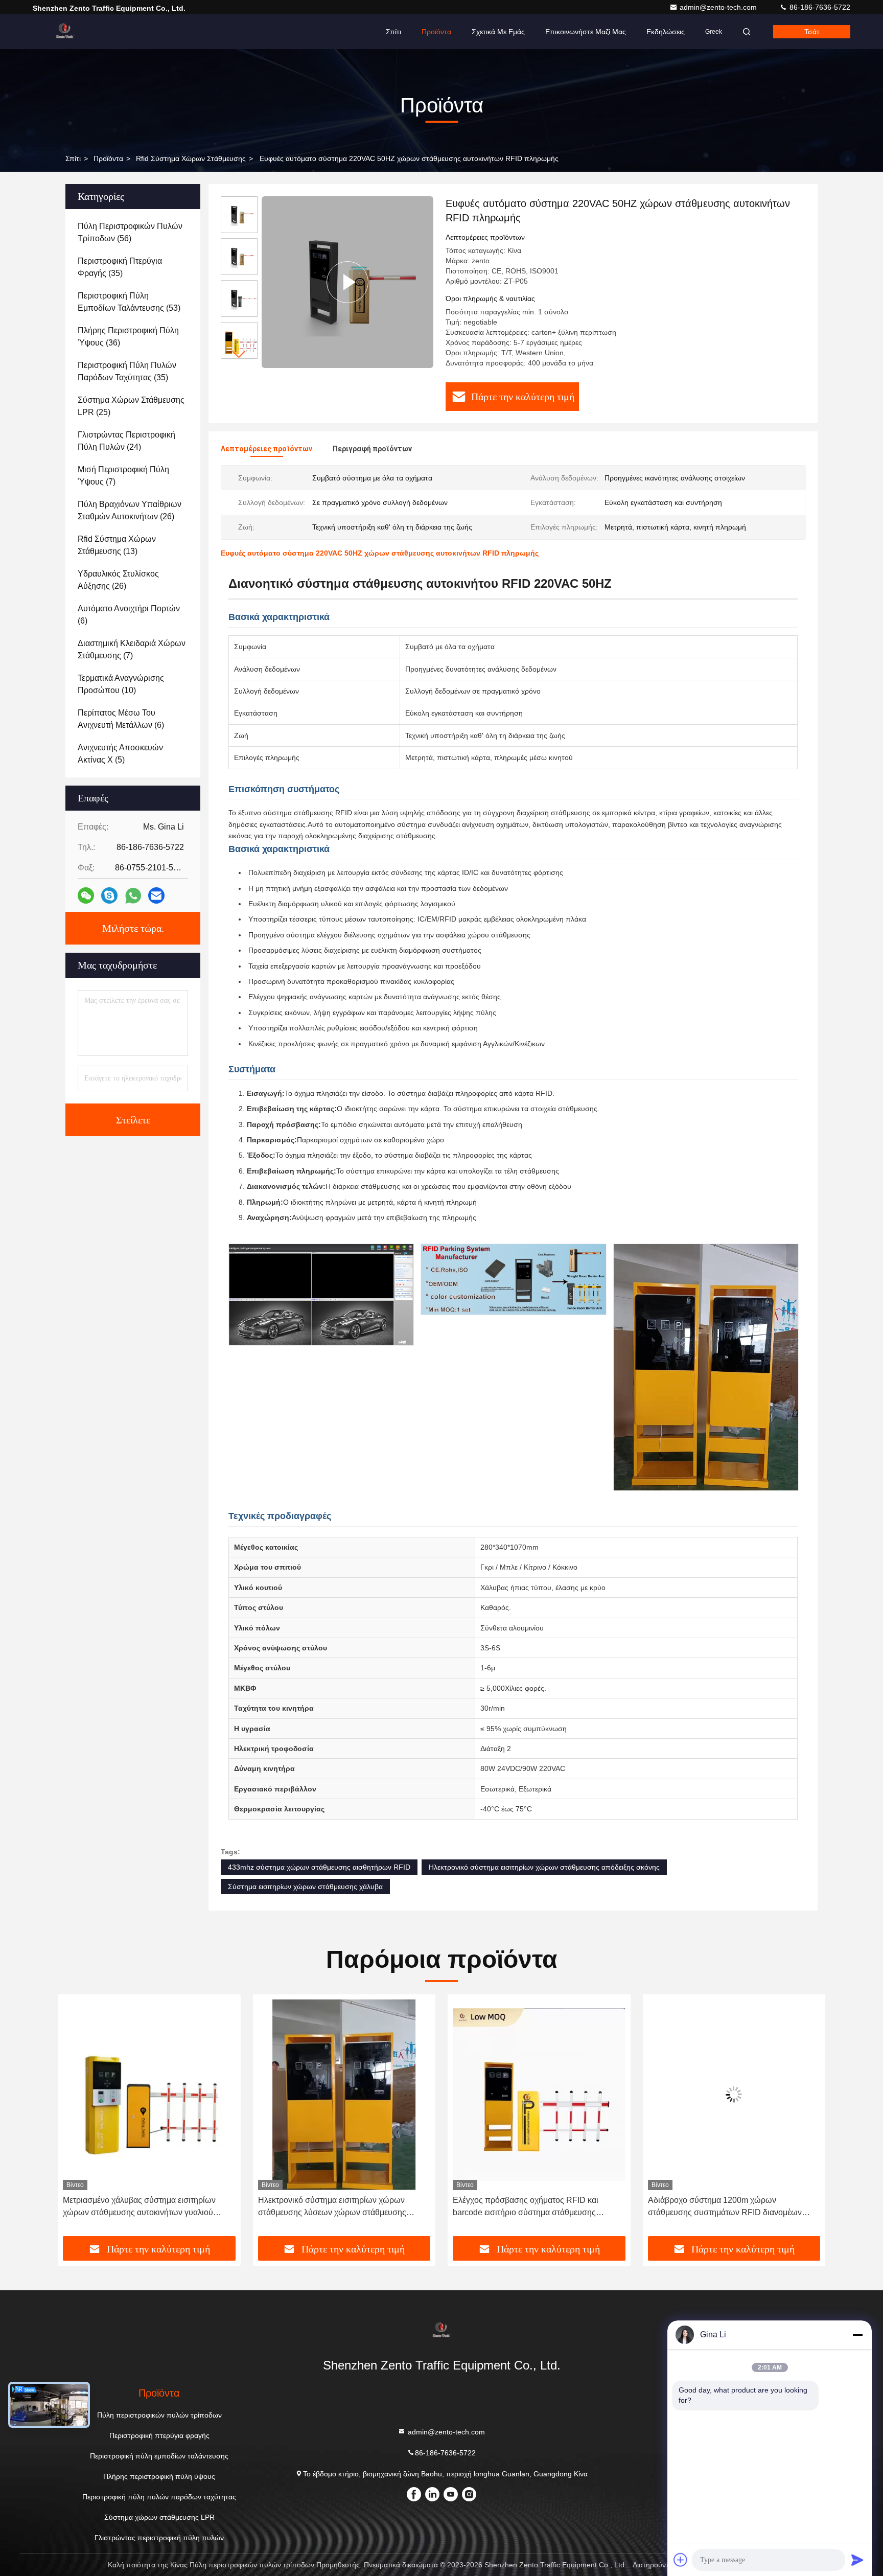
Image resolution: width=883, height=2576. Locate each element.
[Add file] (681, 2560)
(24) (126, 441)
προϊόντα (108, 158)
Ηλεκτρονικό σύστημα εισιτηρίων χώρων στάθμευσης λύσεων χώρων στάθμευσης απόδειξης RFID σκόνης (137, 2207)
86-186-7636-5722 (819, 7)
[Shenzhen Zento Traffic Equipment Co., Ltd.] (65, 32)
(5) (120, 754)
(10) (121, 684)
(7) (123, 476)
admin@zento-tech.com (719, 7)
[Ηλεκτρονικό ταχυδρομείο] (156, 895)
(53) (129, 302)
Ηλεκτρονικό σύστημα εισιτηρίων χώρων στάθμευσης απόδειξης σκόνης (544, 1867)
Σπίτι (393, 32)
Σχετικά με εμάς (498, 32)
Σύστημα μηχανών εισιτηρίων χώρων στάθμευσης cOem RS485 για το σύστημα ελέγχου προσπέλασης (724, 2207)
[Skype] (109, 895)
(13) (117, 545)
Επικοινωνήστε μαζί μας (586, 32)
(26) (130, 510)
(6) (129, 615)
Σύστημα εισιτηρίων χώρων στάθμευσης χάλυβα (305, 1887)
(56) (130, 232)
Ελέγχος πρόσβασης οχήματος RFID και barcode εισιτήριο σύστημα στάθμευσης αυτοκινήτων (331, 2207)
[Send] (857, 2560)
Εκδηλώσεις (666, 32)
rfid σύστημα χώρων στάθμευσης (191, 158)
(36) (128, 337)
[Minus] (857, 2335)
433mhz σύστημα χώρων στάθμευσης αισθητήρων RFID (319, 1867)
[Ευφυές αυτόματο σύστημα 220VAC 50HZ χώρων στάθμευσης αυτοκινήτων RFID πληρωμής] (347, 282)
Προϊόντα (436, 32)
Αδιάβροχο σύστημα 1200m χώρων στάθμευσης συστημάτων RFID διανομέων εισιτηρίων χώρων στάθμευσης (530, 2207)
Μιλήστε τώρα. (133, 928)
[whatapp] (133, 896)
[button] (239, 354)
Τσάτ (812, 32)
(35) (120, 267)
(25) (131, 406)
